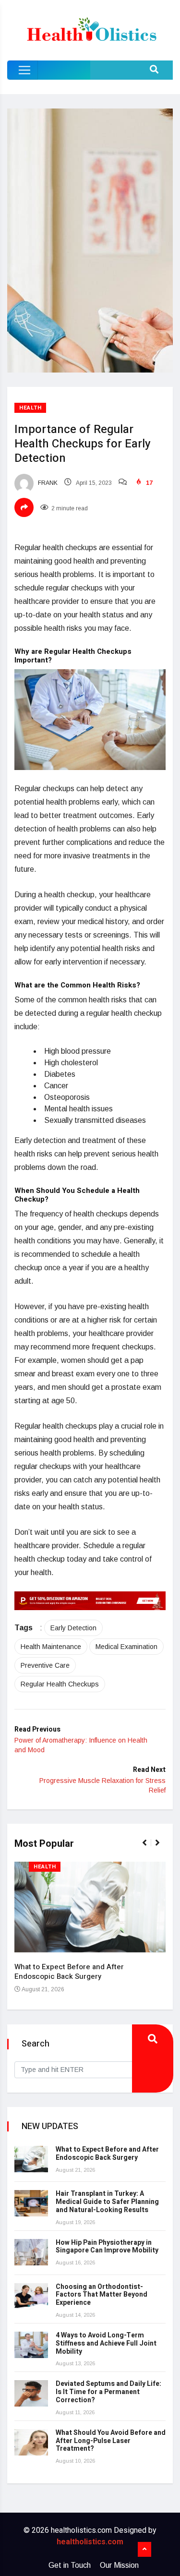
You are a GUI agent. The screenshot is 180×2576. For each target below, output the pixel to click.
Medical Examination (126, 1647)
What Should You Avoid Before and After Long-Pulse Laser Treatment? (111, 2441)
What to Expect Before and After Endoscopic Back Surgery (69, 1972)
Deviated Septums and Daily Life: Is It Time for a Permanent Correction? (108, 2392)
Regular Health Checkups (60, 1684)
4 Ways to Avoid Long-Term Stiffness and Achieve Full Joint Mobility (106, 2343)
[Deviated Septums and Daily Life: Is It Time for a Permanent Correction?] (31, 2393)
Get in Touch (70, 2565)
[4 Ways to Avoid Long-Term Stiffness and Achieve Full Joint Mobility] (31, 2345)
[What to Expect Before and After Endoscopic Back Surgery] (31, 2159)
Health (30, 408)
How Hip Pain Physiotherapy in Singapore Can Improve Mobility (107, 2247)
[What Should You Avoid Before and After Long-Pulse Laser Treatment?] (31, 2442)
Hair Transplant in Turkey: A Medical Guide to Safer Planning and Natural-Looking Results (107, 2202)
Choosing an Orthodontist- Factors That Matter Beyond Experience (102, 2295)
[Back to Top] (144, 2550)
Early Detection (73, 1628)
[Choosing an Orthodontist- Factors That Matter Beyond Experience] (31, 2296)
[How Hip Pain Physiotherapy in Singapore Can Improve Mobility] (31, 2252)
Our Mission (119, 2565)
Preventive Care (45, 1665)
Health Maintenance (51, 1647)
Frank (47, 483)
